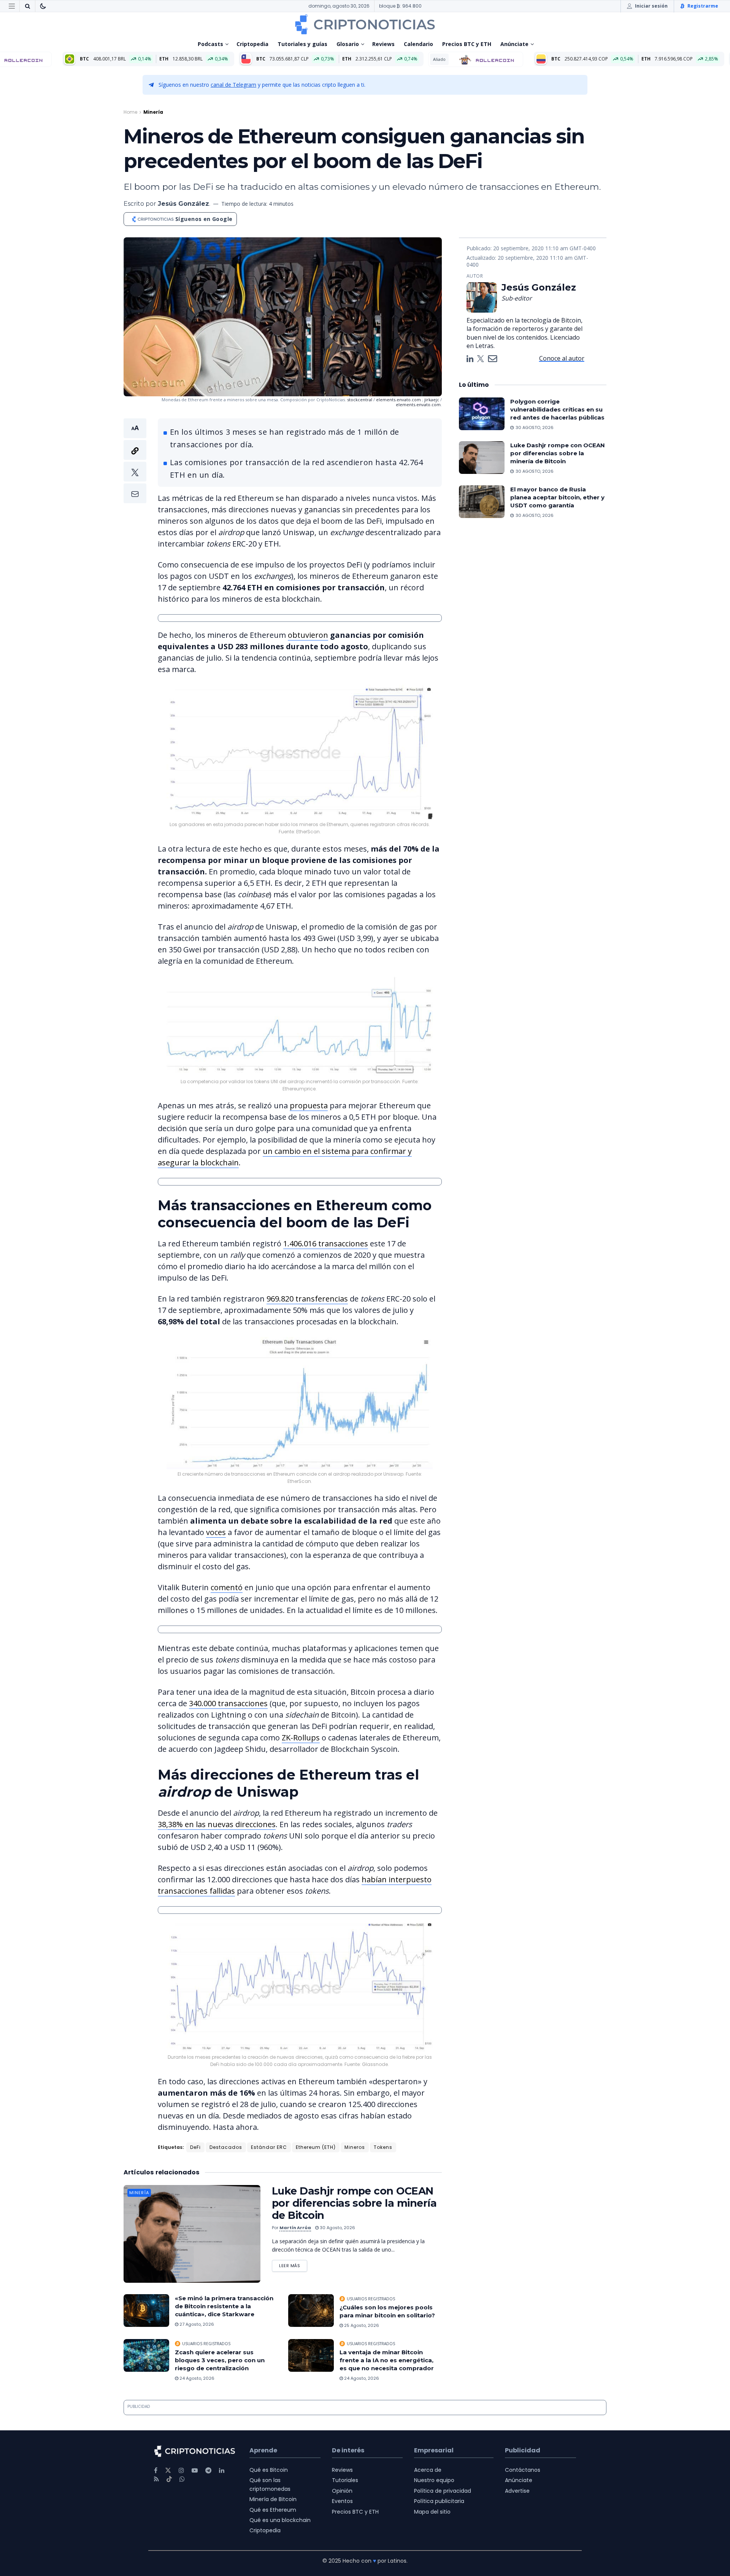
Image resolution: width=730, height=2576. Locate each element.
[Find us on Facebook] (156, 2470)
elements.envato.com (398, 400)
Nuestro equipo (434, 2480)
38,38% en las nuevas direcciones (217, 1824)
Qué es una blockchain (280, 2520)
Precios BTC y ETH (467, 44)
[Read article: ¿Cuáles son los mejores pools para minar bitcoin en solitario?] (311, 2311)
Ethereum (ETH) (316, 2147)
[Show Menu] (12, 6)
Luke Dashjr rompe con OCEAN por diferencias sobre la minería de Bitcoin (354, 2203)
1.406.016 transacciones (326, 1244)
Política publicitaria (439, 2501)
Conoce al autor (562, 358)
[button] (135, 461)
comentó (227, 1587)
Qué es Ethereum (273, 2509)
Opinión (342, 2491)
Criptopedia (252, 44)
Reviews (383, 44)
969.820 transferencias (307, 1299)
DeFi (195, 2147)
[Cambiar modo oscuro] (43, 6)
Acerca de (428, 2470)
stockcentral (360, 400)
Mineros (355, 2147)
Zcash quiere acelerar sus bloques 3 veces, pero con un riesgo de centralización (220, 2360)
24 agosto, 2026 (196, 2378)
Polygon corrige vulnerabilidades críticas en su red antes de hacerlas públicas (557, 409)
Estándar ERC (269, 2147)
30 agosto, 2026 (337, 2228)
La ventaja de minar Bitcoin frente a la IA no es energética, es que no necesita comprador (387, 2360)
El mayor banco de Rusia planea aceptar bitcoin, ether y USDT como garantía (557, 497)
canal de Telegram (233, 85)
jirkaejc (432, 400)
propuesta (309, 1105)
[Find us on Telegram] (208, 2470)
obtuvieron (308, 635)
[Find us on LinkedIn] (222, 2470)
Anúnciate (514, 44)
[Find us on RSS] (156, 2479)
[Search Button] (27, 6)
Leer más (293, 2264)
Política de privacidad (443, 2491)
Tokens (383, 2147)
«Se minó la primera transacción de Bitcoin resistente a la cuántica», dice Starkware (224, 2306)
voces (216, 1532)
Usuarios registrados (371, 2299)
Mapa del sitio (432, 2511)
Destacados (226, 2147)
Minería (153, 112)
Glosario (348, 44)
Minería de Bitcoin (273, 2499)
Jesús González (183, 204)
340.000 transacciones (228, 1703)
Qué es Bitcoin (269, 2470)
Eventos (342, 2501)
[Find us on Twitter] (168, 2470)
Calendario (418, 44)
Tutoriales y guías (302, 44)
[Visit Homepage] (365, 24)
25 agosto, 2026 (361, 2325)
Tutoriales (345, 2480)
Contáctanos (523, 2470)
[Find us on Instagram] (181, 2470)
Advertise (517, 2491)
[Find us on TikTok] (169, 2479)
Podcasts (210, 44)
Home (130, 112)
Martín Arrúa (295, 2228)
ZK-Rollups (301, 1738)
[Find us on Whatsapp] (182, 2479)
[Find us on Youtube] (195, 2470)
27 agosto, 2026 (196, 2324)
